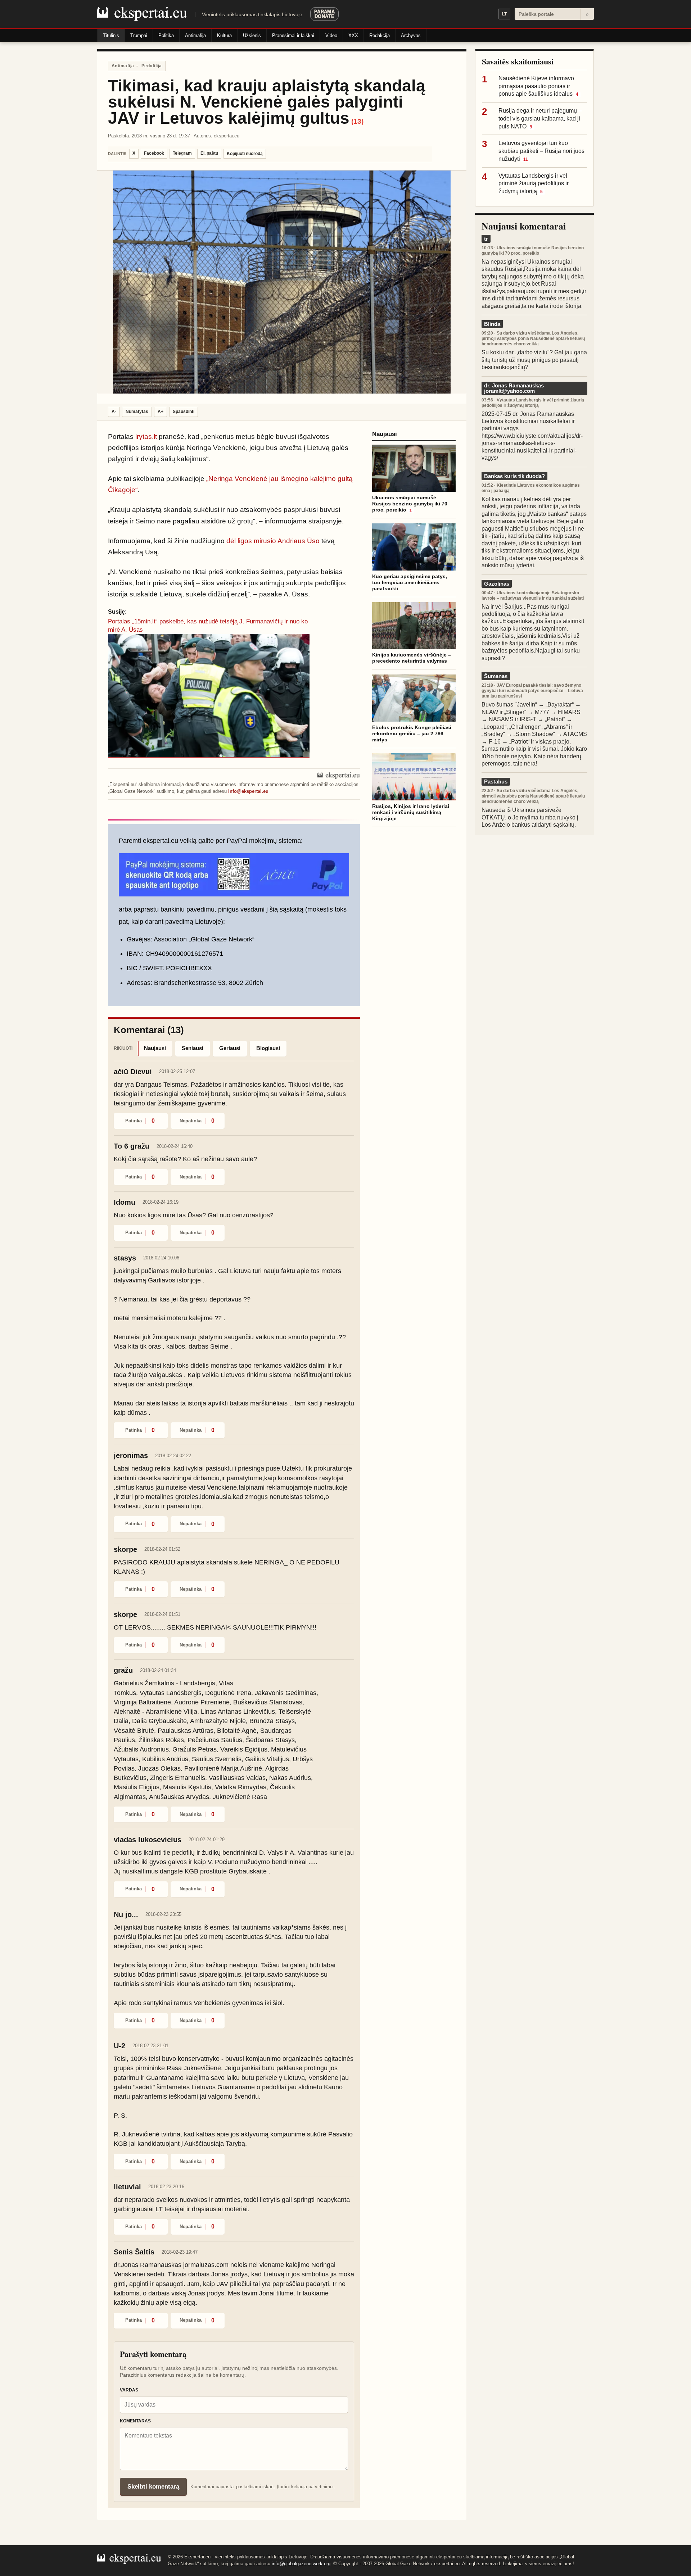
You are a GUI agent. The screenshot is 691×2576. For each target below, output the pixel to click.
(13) (357, 121)
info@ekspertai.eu (248, 791)
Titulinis (111, 35)
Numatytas (137, 412)
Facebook (154, 153)
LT (504, 14)
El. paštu (209, 153)
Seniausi (193, 1048)
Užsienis (252, 35)
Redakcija (380, 35)
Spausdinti (184, 412)
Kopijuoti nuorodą (245, 154)
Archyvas (411, 35)
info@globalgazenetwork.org (301, 2564)
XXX (353, 35)
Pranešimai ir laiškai (293, 35)
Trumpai (139, 35)
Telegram (182, 153)
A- (114, 412)
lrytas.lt (146, 437)
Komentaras (135, 2421)
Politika (166, 35)
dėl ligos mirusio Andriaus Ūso (273, 541)
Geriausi (230, 1048)
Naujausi (155, 1048)
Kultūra (224, 35)
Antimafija (195, 35)
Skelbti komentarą (153, 2487)
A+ (161, 412)
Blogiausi (268, 1048)
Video (331, 35)
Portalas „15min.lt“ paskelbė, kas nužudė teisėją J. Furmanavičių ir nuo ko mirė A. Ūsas (208, 625)
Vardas (129, 2390)
